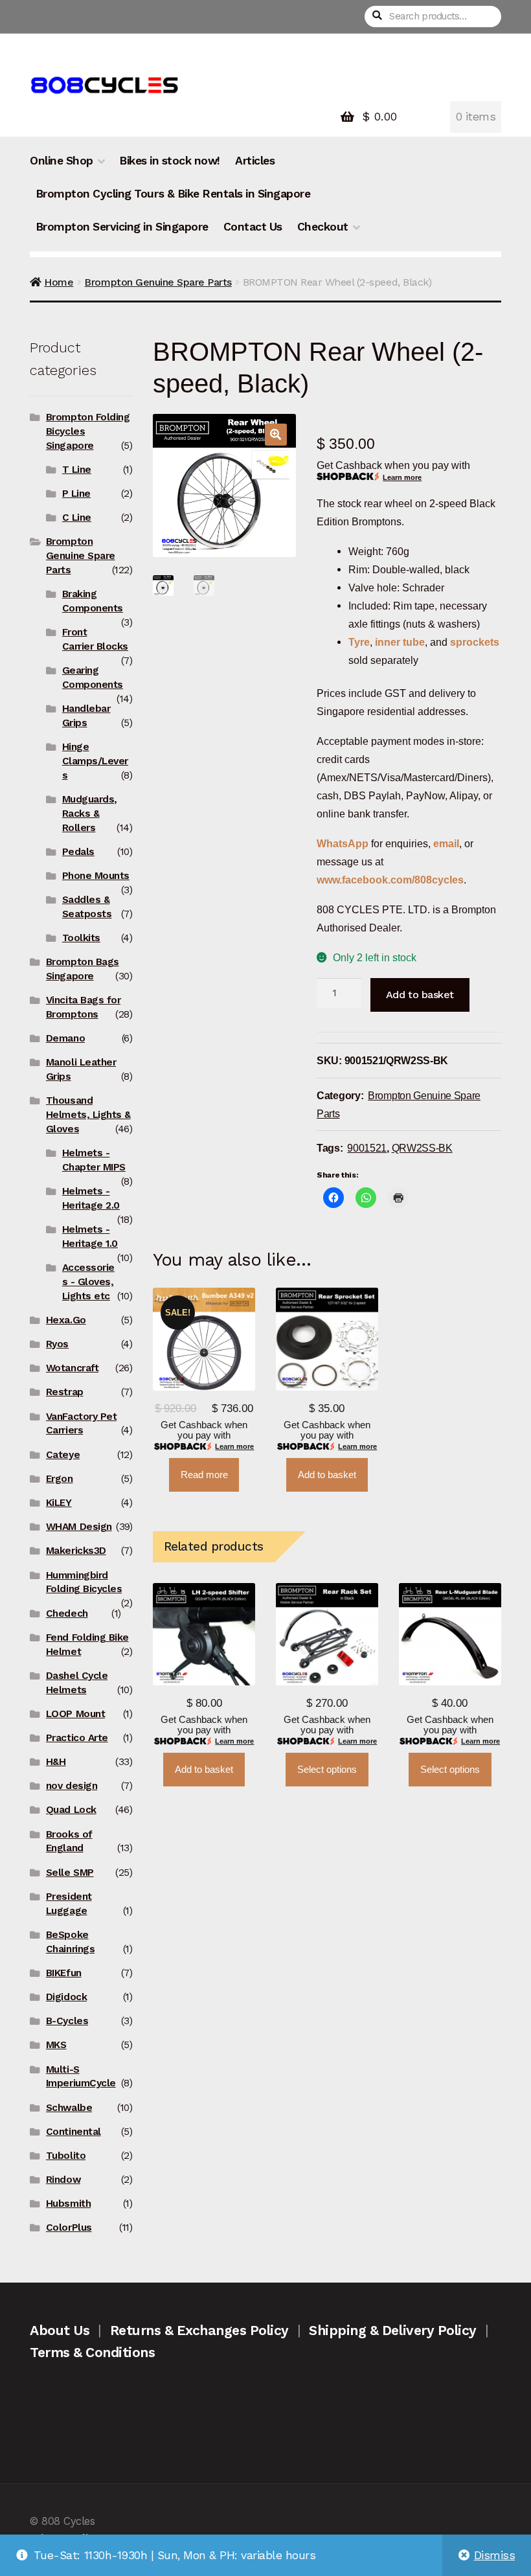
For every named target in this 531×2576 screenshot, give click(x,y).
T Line (77, 470)
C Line (77, 518)
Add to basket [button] (327, 1475)
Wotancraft (72, 1368)
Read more (204, 1475)
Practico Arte (77, 1738)
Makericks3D (76, 1551)
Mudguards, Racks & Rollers (90, 814)
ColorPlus (69, 2228)
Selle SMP (70, 1873)
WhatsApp (344, 843)
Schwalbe (69, 2108)
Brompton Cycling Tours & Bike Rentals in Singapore (173, 194)
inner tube (400, 642)
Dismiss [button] (495, 2555)
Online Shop (62, 161)
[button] (276, 435)
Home (59, 282)
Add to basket (420, 995)
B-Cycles (67, 2021)
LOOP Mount (75, 1714)
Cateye (63, 1455)
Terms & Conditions (92, 2352)
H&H (56, 1762)
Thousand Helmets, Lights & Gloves (88, 1115)
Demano (65, 1038)
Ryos (57, 1344)
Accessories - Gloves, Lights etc (88, 1282)
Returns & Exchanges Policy (199, 2330)
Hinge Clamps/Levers (95, 761)
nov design (72, 1786)
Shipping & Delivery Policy (392, 2330)
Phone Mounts (96, 876)
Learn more (402, 477)
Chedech (67, 1613)
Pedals (78, 852)
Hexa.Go (66, 1320)
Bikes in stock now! (170, 161)
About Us (60, 2330)
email (446, 843)
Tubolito (66, 2156)
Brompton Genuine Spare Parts (158, 282)
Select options (327, 1770)
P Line (76, 494)
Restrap (65, 1392)
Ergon (60, 1479)
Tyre (359, 642)
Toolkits (81, 938)
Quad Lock (71, 1810)
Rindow (63, 2180)
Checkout (323, 227)
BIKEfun (64, 1973)
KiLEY (59, 1503)
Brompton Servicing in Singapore (122, 227)
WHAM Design (79, 1527)
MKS (56, 2045)
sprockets (475, 642)
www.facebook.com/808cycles (390, 880)
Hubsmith (68, 2204)
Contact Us (253, 227)
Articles (255, 161)
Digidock (66, 1997)
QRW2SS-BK (422, 1148)
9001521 (367, 1148)
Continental (73, 2132)
